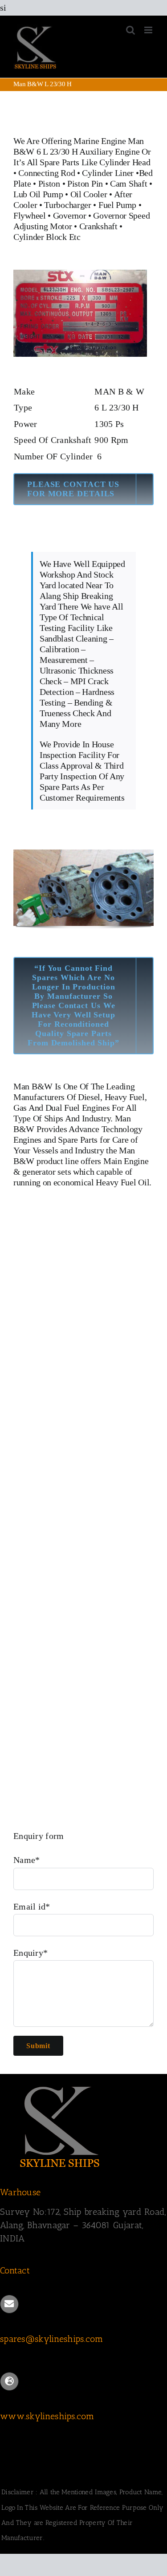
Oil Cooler (89, 194)
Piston (49, 183)
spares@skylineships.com (51, 2339)
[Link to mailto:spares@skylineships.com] (9, 2304)
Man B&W (33, 1086)
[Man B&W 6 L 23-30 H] (80, 274)
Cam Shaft (128, 183)
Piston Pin (85, 183)
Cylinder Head (125, 162)
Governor (70, 215)
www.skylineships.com (47, 2416)
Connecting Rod (47, 173)
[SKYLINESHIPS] (60, 2085)
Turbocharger (67, 205)
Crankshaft (98, 226)
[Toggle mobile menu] (149, 30)
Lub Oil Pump (38, 194)
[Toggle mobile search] (130, 30)
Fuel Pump (117, 205)
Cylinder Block (40, 237)
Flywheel (31, 215)
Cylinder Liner (108, 173)
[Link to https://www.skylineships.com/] (9, 2381)
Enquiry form (39, 1836)
